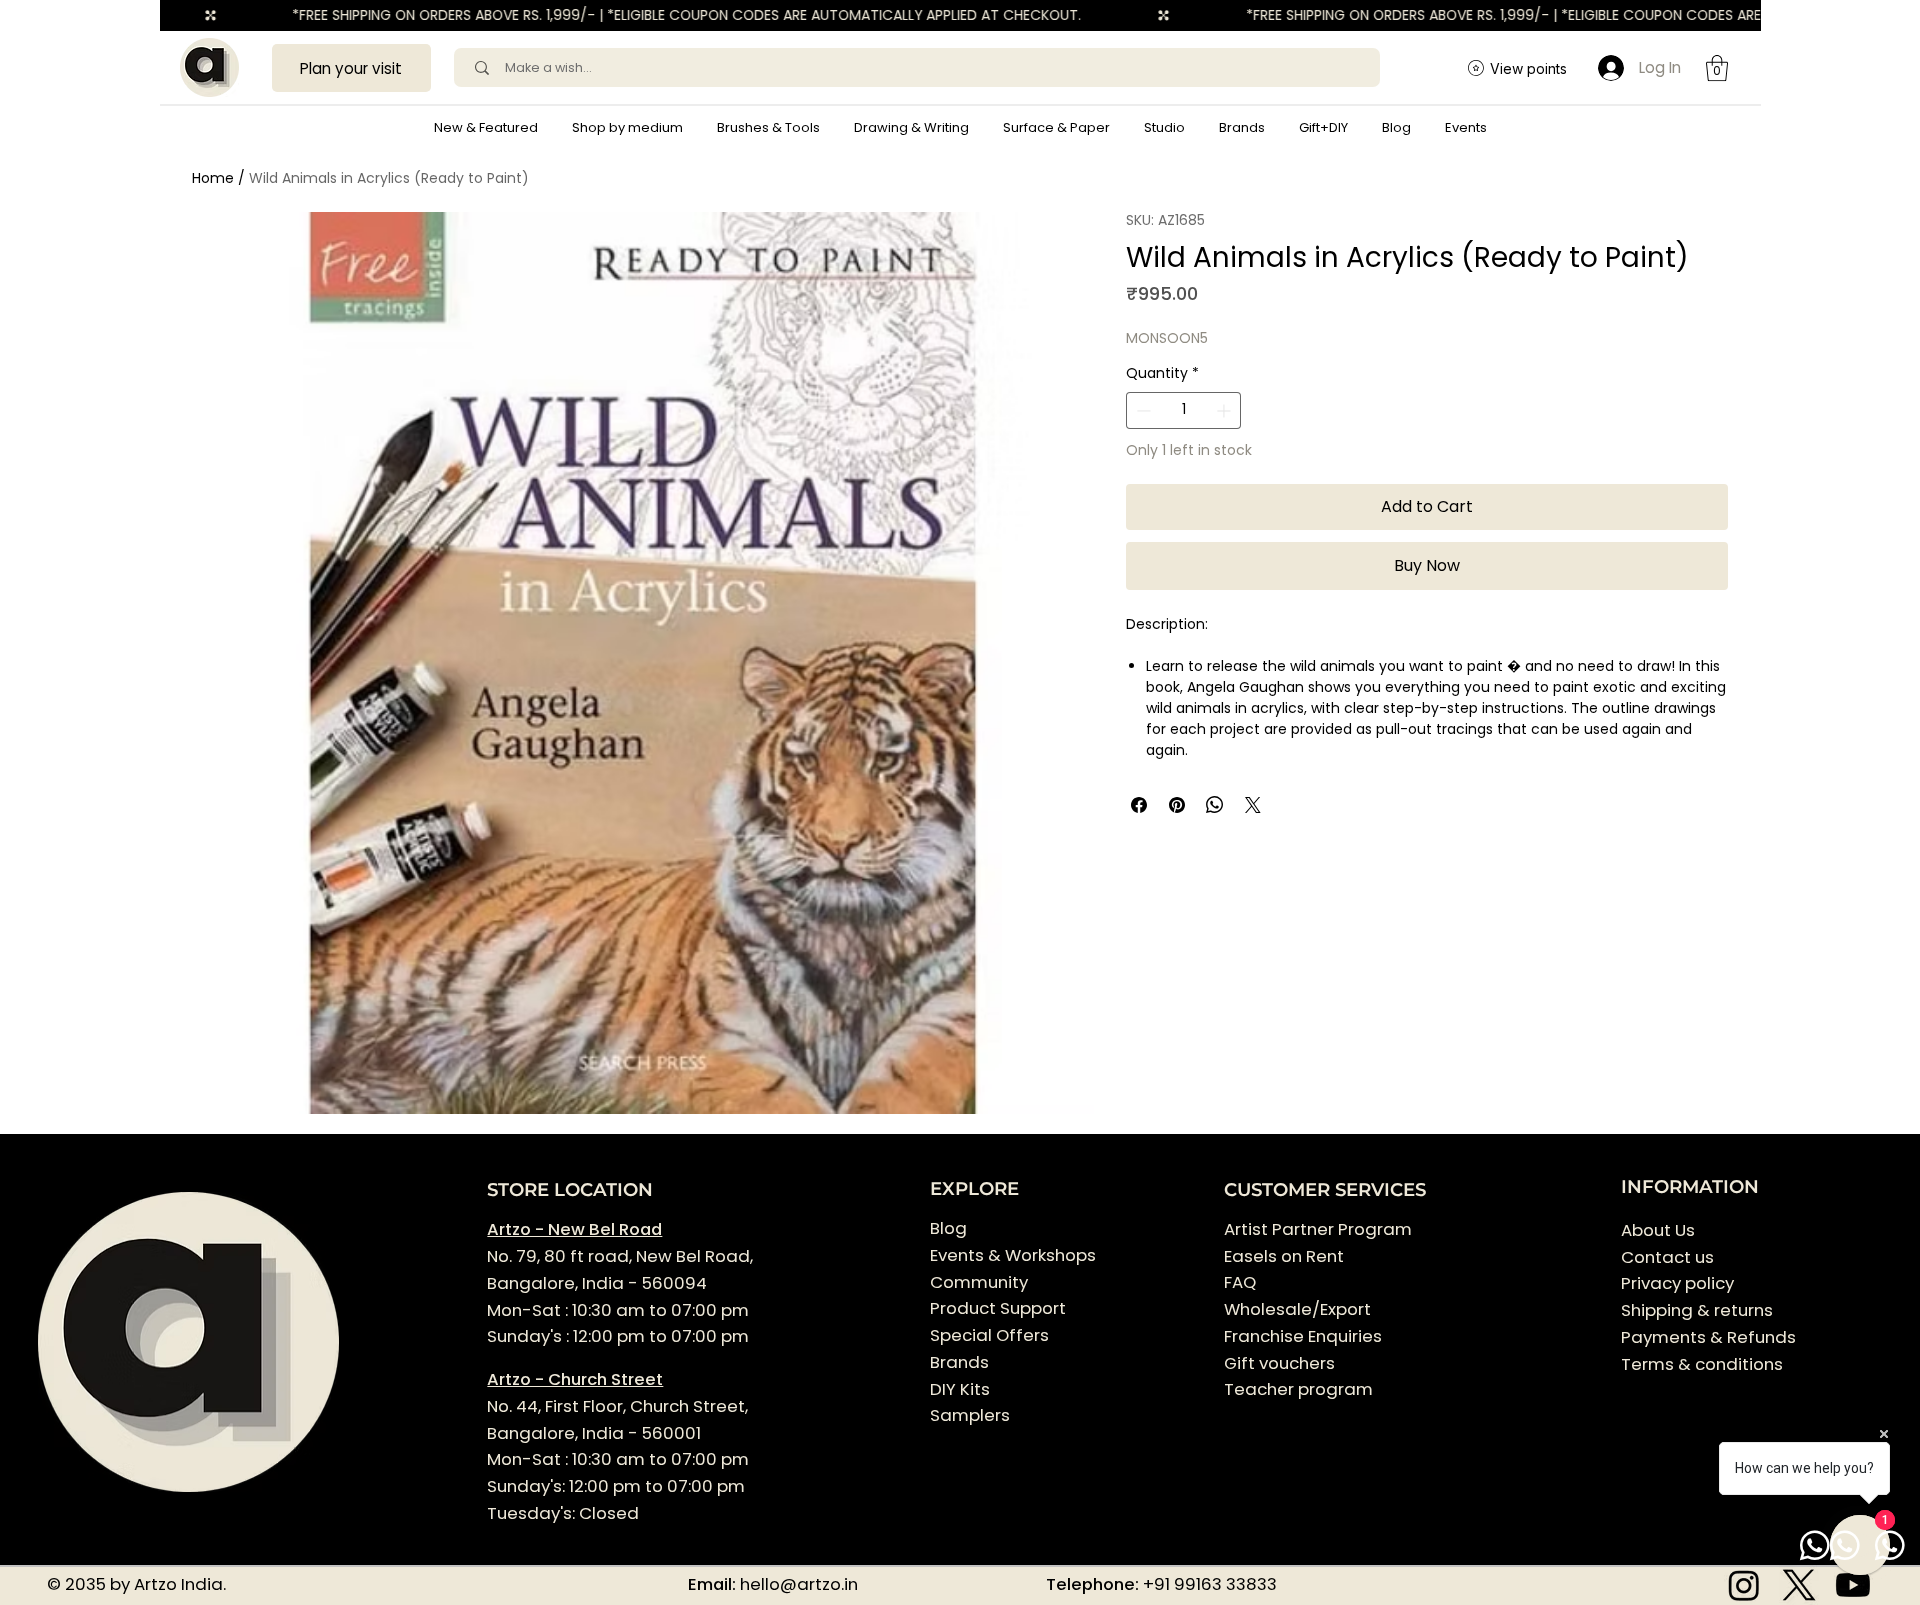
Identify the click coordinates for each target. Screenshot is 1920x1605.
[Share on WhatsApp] (1215, 805)
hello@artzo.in (799, 1584)
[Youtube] (1853, 1585)
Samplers (970, 1415)
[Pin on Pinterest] (1177, 805)
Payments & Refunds (1708, 1337)
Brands (959, 1362)
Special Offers (989, 1335)
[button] (627, 128)
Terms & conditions (1704, 1364)
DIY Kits (960, 1389)
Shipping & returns (1697, 1310)
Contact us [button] (1667, 1257)
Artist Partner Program (1318, 1229)
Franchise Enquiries (1303, 1336)
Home (213, 178)
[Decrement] (1141, 410)
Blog (948, 1228)
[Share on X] (1253, 805)
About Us (1658, 1230)
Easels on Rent (1284, 1256)
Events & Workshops (1013, 1255)
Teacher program (1298, 1389)
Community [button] (979, 1282)
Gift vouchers (1279, 1363)
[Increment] (1225, 410)
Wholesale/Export (1297, 1309)
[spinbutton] (1183, 410)
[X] (1799, 1585)
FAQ (1240, 1282)
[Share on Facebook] (1139, 805)
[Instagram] (1744, 1585)
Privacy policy (1677, 1283)
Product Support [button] (998, 1308)
